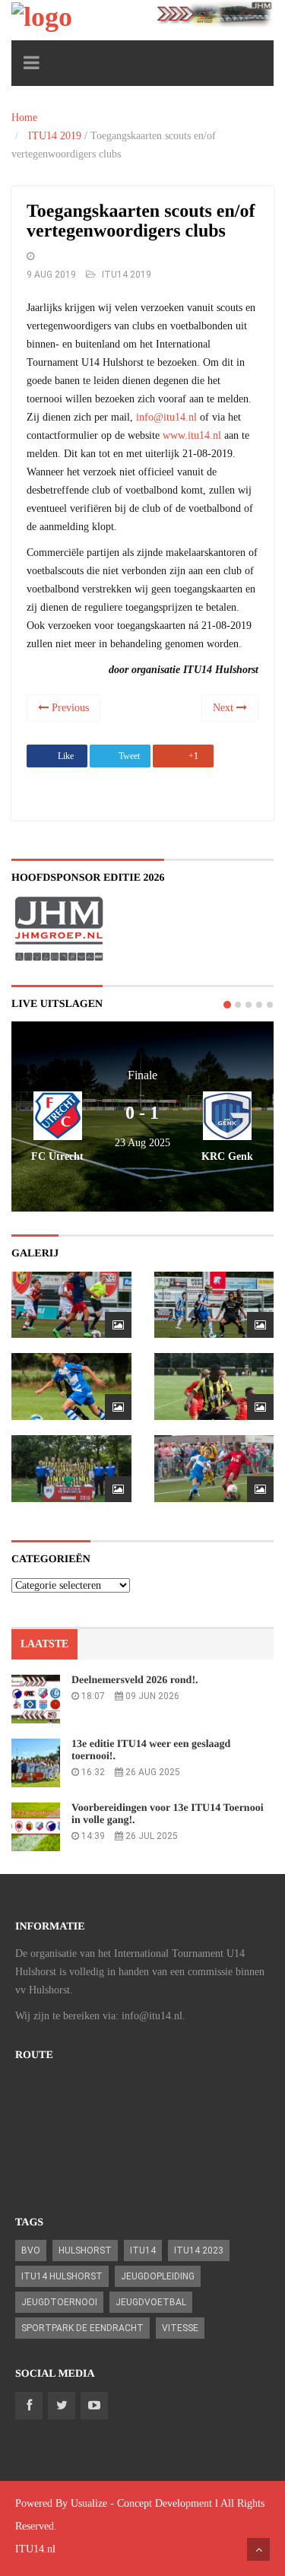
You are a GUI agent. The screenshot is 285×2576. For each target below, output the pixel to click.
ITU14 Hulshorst (62, 2276)
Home (24, 118)
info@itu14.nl (166, 417)
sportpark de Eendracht (82, 2328)
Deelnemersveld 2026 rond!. (135, 1680)
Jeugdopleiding (158, 2276)
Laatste (44, 1644)
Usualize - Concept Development (141, 2503)
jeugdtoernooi (59, 2302)
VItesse (180, 2328)
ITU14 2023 (199, 2250)
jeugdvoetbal (151, 2302)
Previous (69, 708)
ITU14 (143, 2250)
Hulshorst (85, 2250)
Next (225, 708)
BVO (31, 2250)
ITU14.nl (35, 2549)
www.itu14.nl (192, 435)
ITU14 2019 (55, 136)
